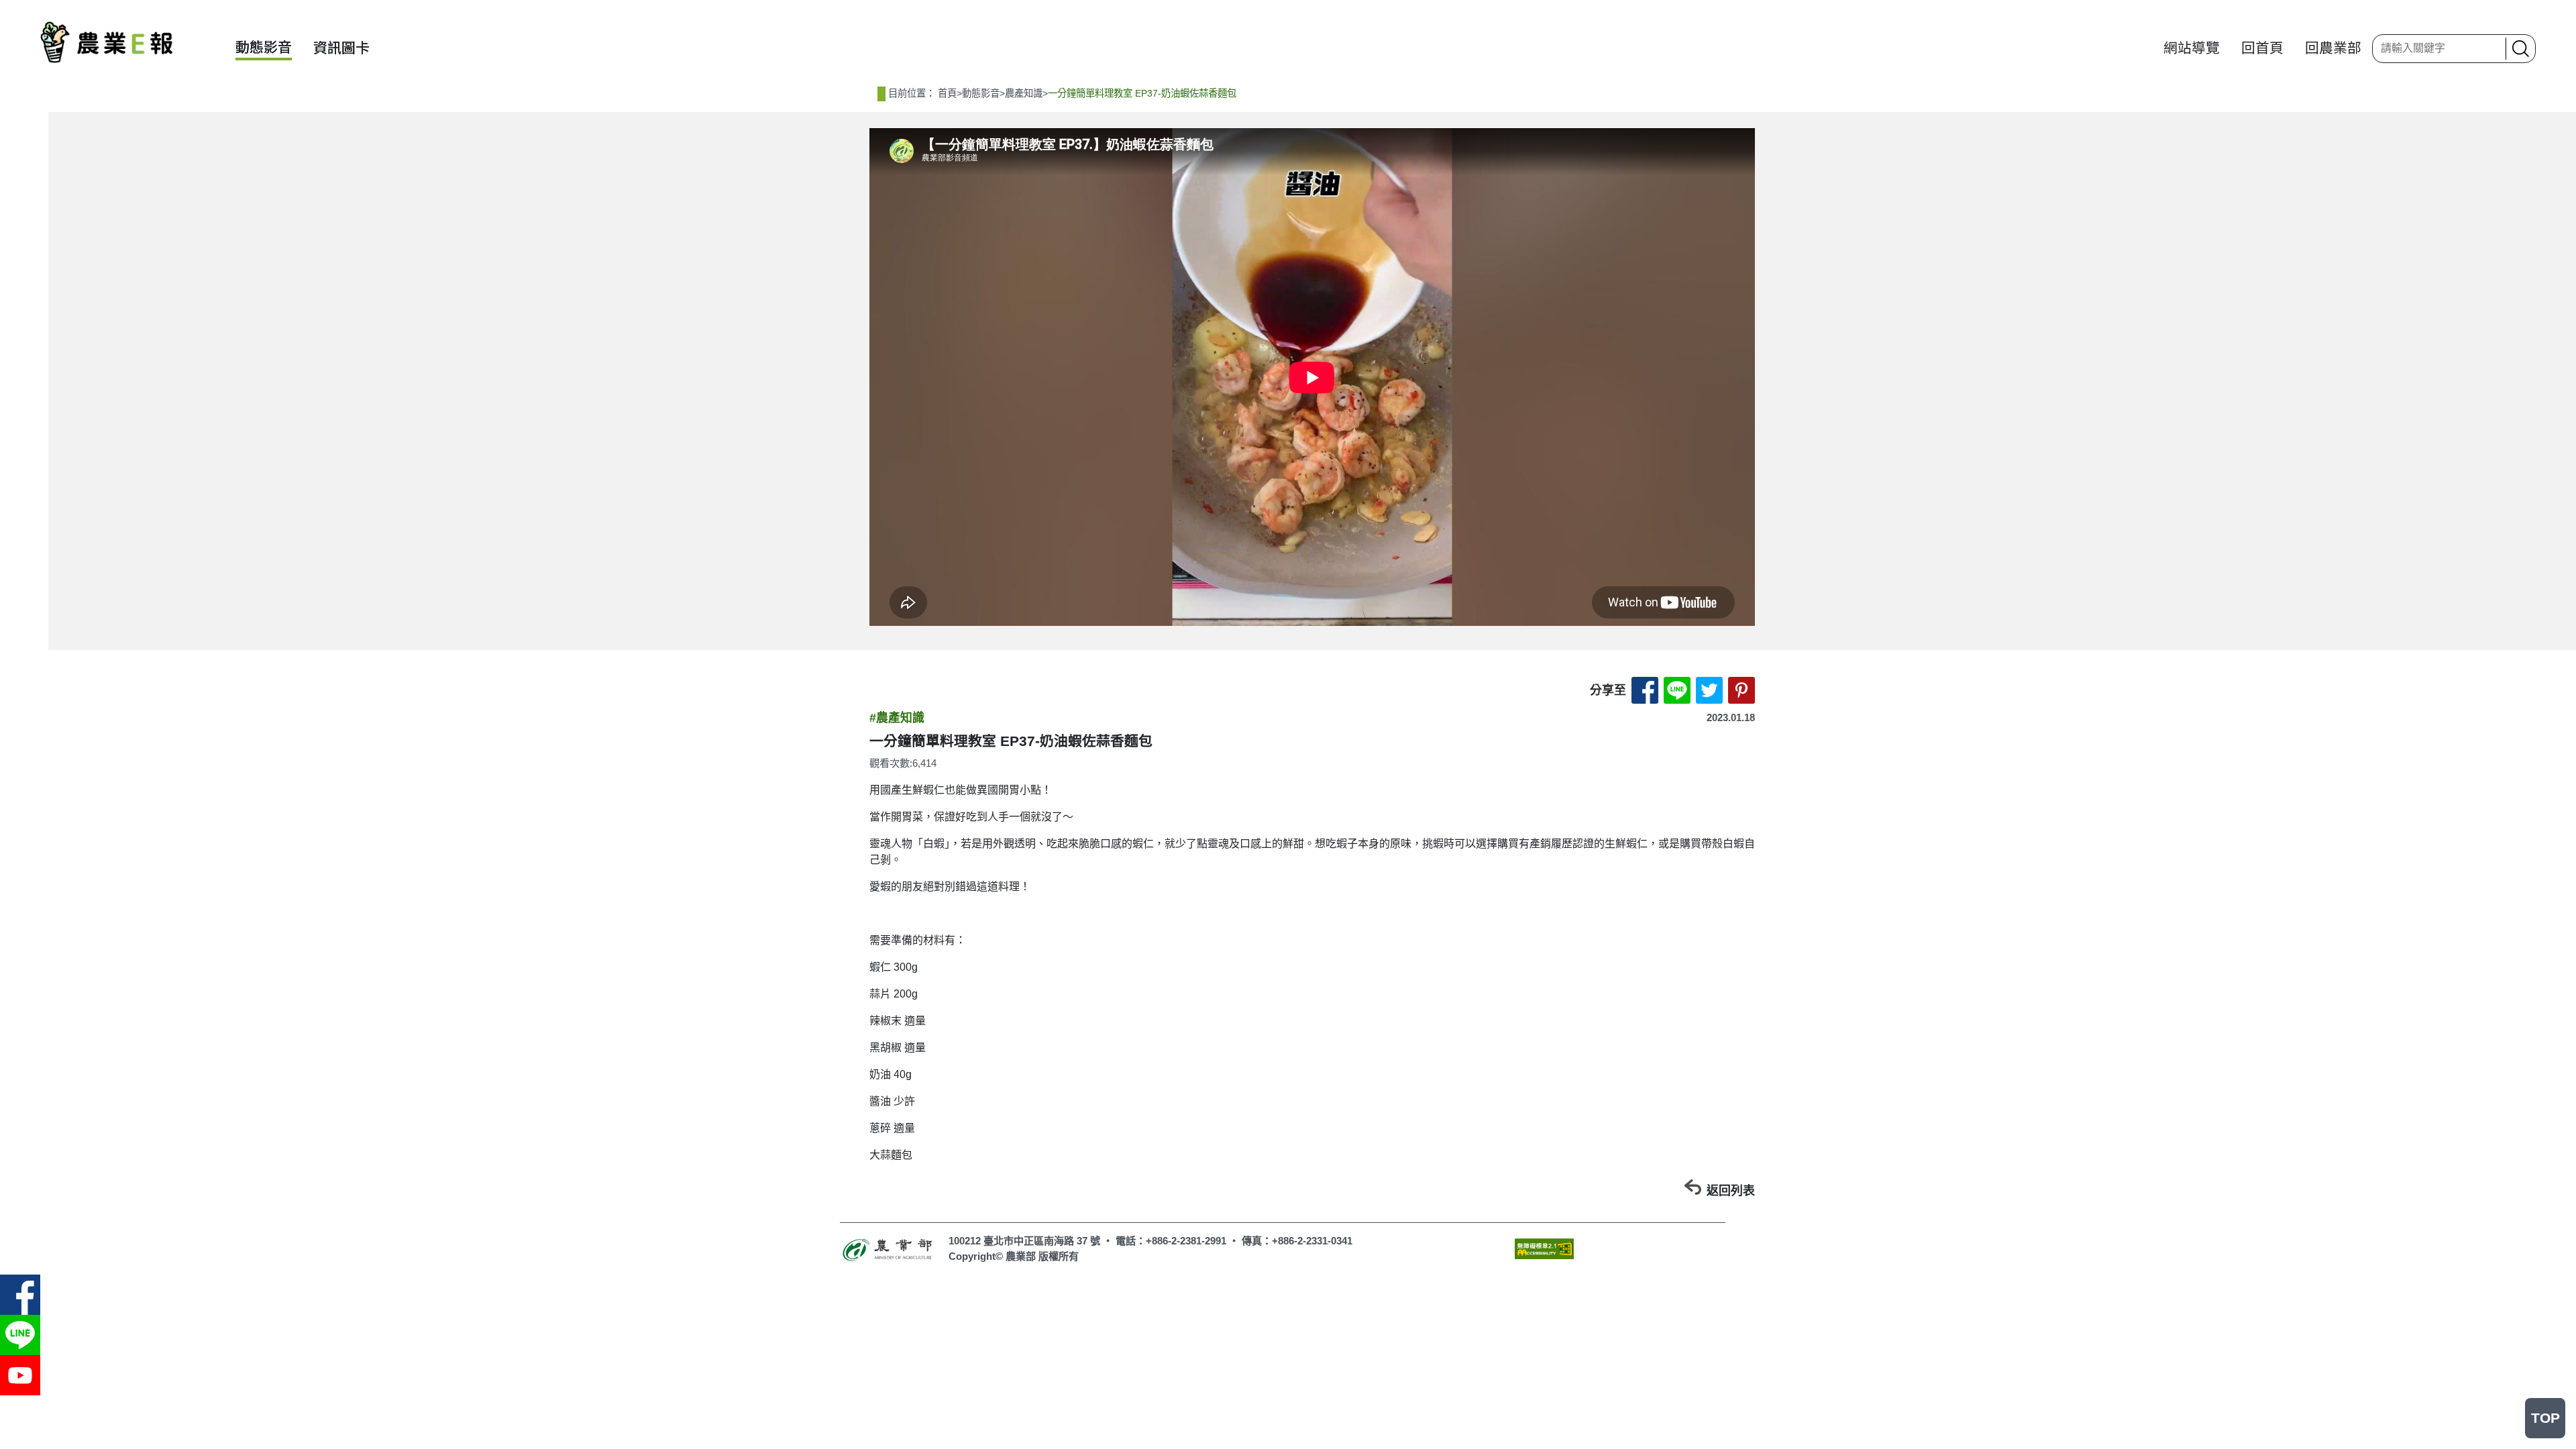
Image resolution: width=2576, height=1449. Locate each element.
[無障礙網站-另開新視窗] (1544, 1248)
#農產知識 (897, 718)
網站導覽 (2192, 48)
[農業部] (889, 1248)
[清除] (2491, 48)
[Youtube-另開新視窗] (20, 1375)
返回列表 (1731, 1191)
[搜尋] (2519, 49)
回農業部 (2333, 48)
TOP (2545, 1418)
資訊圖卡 (341, 48)
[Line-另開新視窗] (20, 1335)
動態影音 (264, 47)
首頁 (947, 93)
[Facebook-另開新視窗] (20, 1295)
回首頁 (2262, 48)
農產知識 (1024, 93)
